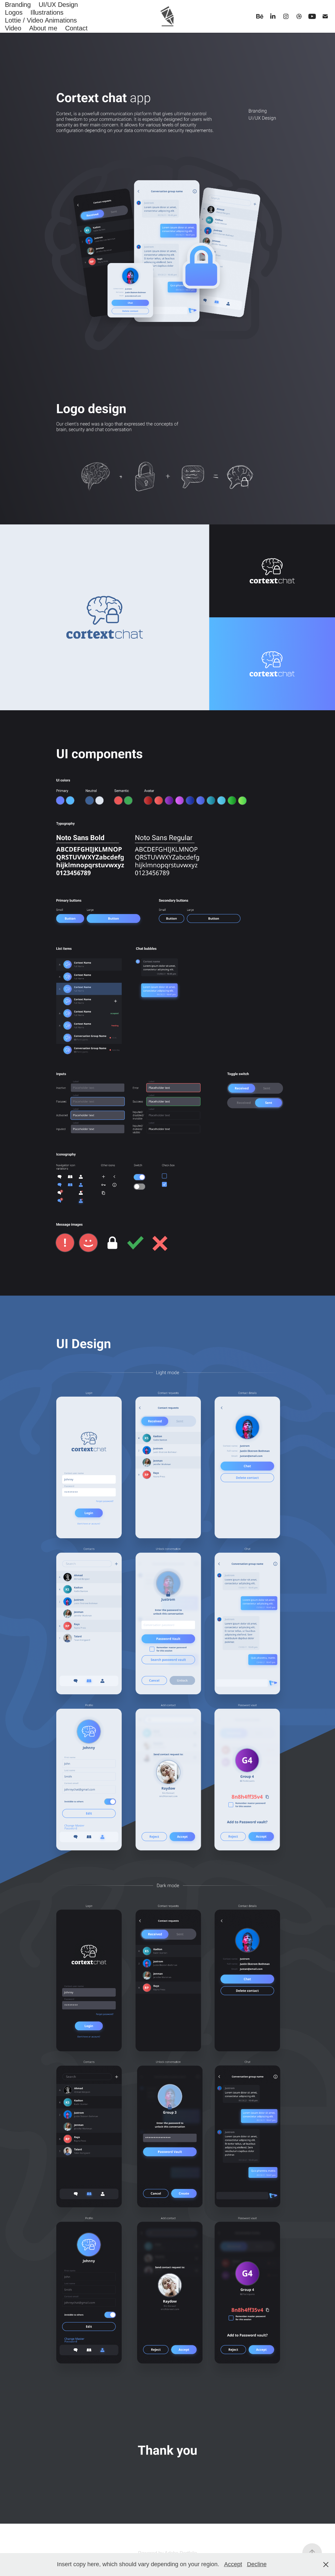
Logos (14, 12)
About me (43, 28)
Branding (18, 5)
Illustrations (47, 12)
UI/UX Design (58, 5)
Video (13, 28)
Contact (76, 28)
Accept (233, 2564)
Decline (257, 2564)
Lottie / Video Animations (41, 20)
